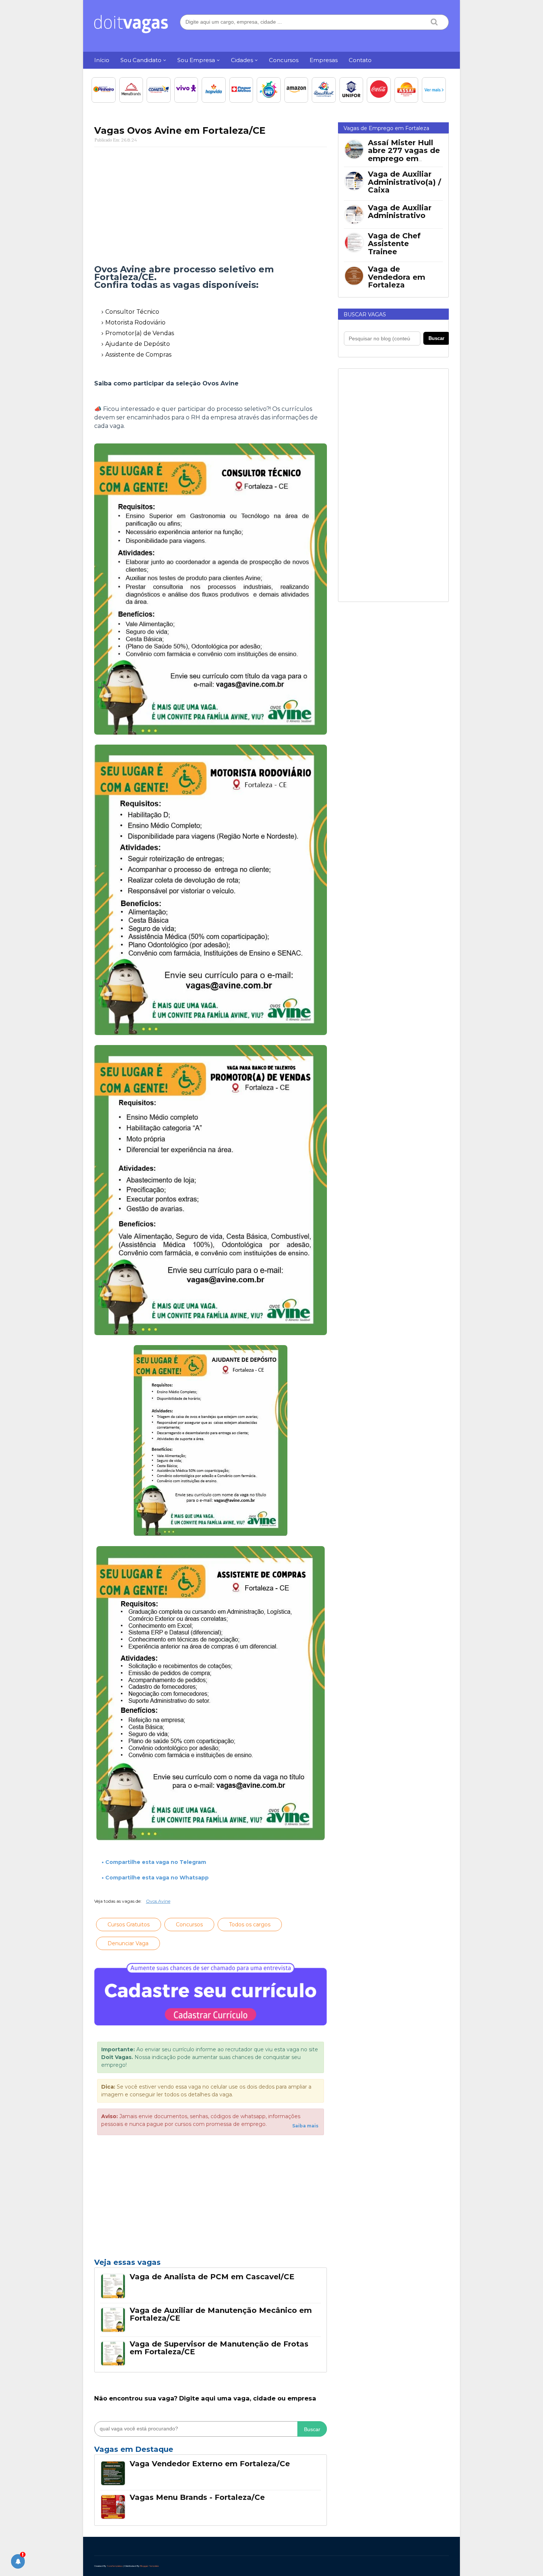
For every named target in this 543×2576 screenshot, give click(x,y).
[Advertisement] (211, 206)
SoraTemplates (115, 2566)
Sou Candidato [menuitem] (141, 60)
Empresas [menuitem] (324, 60)
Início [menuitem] (102, 60)
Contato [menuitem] (360, 60)
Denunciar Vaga (128, 1943)
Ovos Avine (158, 1901)
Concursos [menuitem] (284, 60)
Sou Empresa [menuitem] (196, 60)
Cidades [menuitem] (242, 60)
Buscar (312, 2429)
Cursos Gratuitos (129, 1925)
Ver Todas (211, 2451)
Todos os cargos (250, 1925)
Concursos (189, 1925)
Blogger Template (149, 2566)
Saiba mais (305, 2126)
